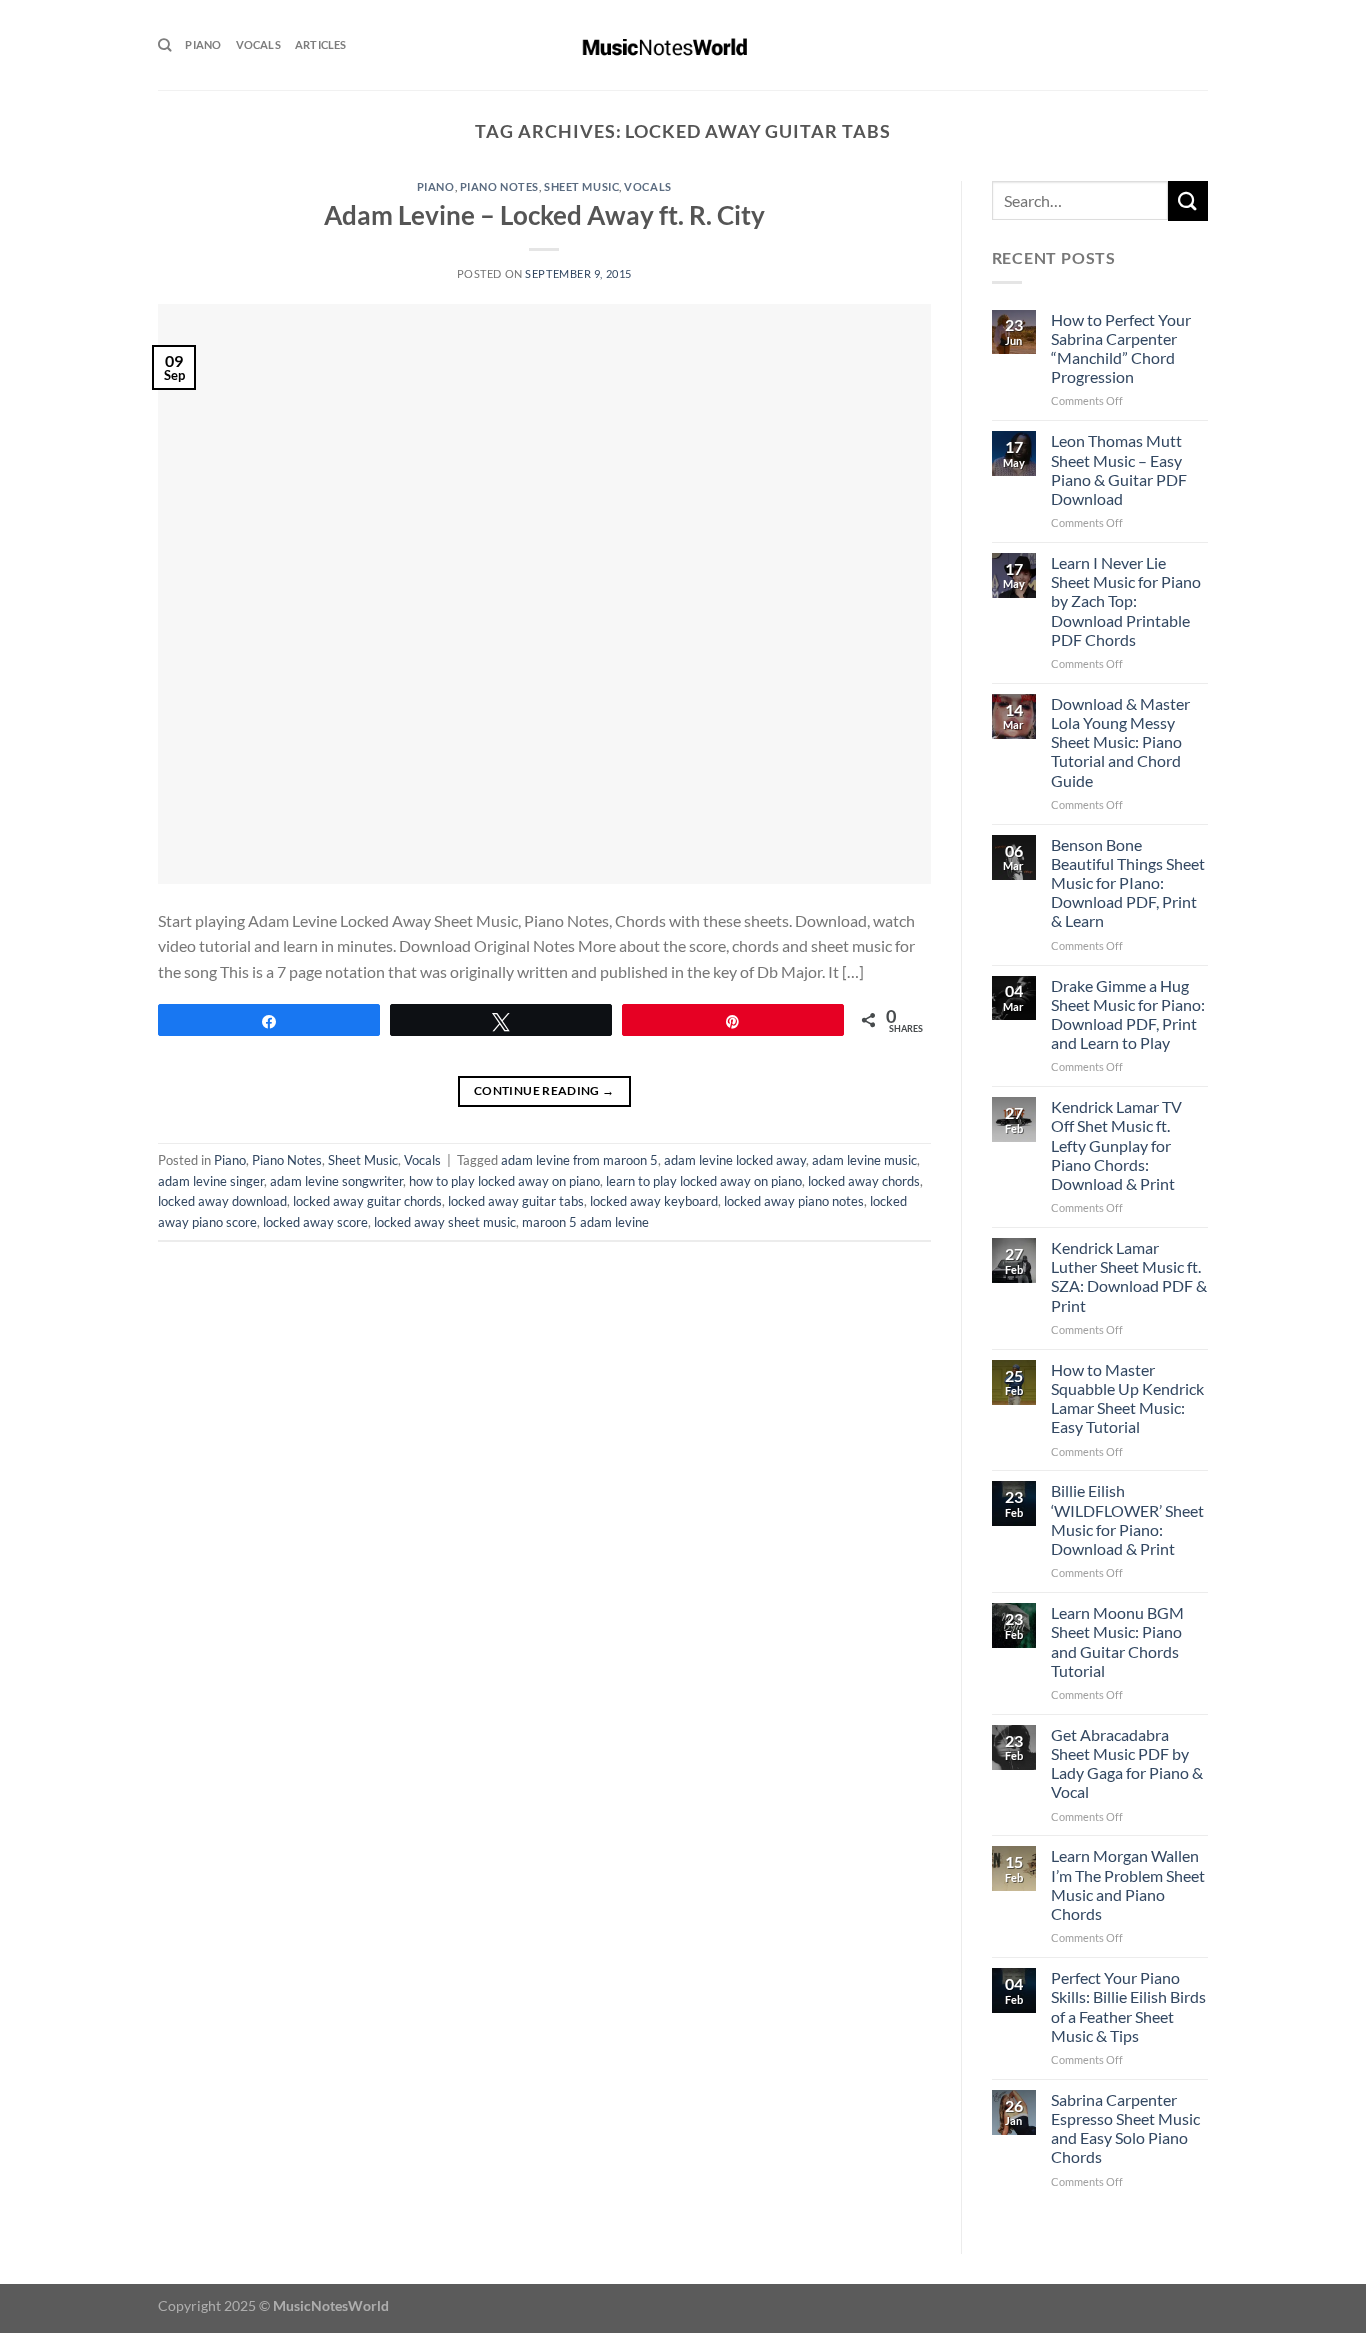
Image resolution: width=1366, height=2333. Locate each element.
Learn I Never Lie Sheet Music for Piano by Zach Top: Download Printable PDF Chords (1126, 601)
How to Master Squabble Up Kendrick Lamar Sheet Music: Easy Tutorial (1127, 1398)
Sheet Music (581, 186)
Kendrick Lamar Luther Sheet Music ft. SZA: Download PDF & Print (1129, 1276)
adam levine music (864, 1160)
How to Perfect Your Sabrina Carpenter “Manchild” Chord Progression (1121, 348)
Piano (203, 44)
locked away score (315, 1222)
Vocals (258, 44)
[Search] (164, 45)
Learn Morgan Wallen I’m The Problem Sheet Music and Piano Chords (1128, 1884)
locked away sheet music (445, 1222)
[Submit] (1188, 200)
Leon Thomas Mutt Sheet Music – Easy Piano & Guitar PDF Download (1119, 469)
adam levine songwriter (336, 1181)
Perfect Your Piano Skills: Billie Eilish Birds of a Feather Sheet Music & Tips (1128, 2006)
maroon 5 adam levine (585, 1222)
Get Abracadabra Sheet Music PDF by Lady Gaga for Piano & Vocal (1127, 1763)
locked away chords (864, 1181)
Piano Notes (499, 186)
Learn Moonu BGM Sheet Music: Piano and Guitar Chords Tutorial (1117, 1641)
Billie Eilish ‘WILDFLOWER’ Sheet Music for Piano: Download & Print (1127, 1519)
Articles (321, 44)
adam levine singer (211, 1181)
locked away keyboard (654, 1201)
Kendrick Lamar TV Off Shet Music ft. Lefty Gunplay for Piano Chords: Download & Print (1116, 1145)
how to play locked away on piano (504, 1181)
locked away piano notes (794, 1201)
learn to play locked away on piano (704, 1181)
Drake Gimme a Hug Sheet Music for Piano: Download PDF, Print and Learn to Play (1128, 1014)
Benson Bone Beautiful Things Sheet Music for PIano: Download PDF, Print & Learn (1128, 883)
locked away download (222, 1201)
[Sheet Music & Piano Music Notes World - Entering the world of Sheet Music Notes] (683, 45)
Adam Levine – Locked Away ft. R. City (544, 215)
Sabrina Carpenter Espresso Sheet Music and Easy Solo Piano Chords (1125, 2128)
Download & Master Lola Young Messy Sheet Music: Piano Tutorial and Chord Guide (1120, 742)
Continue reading (544, 1090)
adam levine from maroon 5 (579, 1160)
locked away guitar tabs (516, 1201)
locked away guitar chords (367, 1201)
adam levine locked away (735, 1160)
